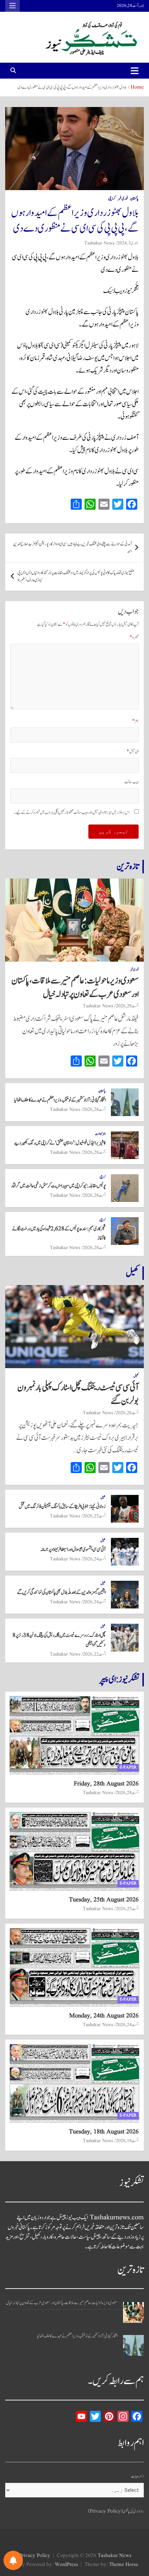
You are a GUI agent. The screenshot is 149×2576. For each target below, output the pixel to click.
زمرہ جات (137, 2476)
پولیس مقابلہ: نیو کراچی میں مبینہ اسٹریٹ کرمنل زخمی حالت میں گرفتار (58, 1186)
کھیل (132, 1273)
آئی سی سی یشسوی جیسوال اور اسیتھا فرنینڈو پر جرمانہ (73, 1549)
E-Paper (128, 1767)
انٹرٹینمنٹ (100, 1134)
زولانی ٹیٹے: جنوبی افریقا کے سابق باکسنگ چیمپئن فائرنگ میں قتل (62, 1507)
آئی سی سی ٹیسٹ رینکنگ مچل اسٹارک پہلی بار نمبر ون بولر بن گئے (78, 1394)
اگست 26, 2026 (127, 1413)
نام (135, 721)
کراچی (112, 199)
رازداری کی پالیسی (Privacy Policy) (116, 2511)
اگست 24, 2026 (94, 1559)
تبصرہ (134, 637)
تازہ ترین (128, 866)
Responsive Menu (12, 6)
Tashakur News (99, 243)
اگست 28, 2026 (127, 1006)
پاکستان (134, 199)
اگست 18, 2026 (127, 2141)
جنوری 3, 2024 (128, 243)
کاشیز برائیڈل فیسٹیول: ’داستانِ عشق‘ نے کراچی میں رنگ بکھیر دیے (60, 1143)
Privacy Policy (35, 2556)
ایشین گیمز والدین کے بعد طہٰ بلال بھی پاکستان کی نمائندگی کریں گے (61, 1592)
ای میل (133, 752)
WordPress (66, 2565)
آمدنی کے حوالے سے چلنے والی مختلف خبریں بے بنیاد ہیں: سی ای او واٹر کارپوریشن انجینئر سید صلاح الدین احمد (72, 548)
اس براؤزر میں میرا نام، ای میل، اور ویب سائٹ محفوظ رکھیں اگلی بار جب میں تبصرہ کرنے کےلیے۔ (72, 813)
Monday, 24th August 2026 (104, 2016)
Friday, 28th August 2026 (106, 1784)
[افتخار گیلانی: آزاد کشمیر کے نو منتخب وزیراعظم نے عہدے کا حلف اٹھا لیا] (133, 2345)
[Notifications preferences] (13, 2560)
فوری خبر (123, 199)
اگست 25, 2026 (94, 1516)
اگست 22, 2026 (94, 1654)
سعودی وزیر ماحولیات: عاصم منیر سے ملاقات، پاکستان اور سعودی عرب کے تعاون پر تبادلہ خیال (75, 987)
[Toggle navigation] (135, 71)
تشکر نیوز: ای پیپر (119, 1679)
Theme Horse (124, 2565)
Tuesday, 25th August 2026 (104, 1900)
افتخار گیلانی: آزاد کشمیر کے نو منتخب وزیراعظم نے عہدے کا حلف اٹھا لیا (60, 1100)
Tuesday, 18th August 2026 (104, 2132)
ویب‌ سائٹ (132, 782)
